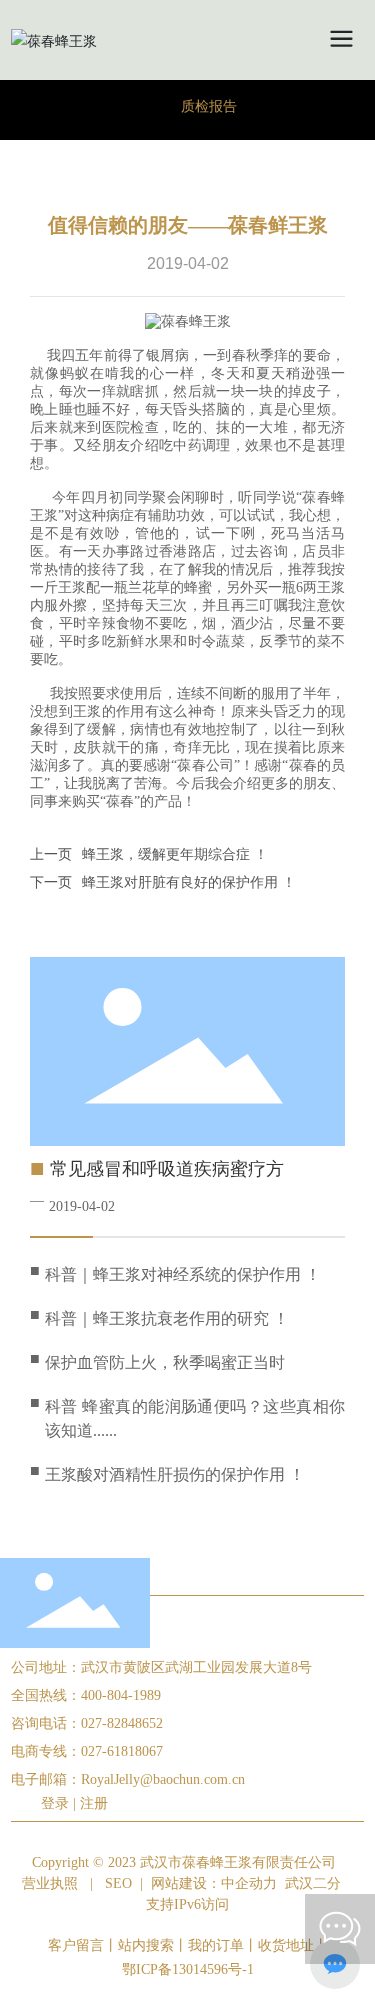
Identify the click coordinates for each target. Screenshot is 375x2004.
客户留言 (76, 1945)
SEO (118, 1883)
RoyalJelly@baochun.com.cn (163, 1779)
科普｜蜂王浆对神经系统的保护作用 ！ (183, 1274)
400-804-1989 (121, 1695)
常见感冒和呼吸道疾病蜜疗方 (167, 1169)
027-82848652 (122, 1723)
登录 (57, 1803)
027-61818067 (122, 1751)
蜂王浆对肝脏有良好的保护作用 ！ (189, 882)
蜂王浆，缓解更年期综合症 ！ (175, 854)
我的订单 (216, 1945)
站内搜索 (146, 1945)
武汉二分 (313, 1883)
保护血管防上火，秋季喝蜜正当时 (165, 1362)
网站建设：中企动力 (214, 1883)
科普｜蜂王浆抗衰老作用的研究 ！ (167, 1318)
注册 (94, 1803)
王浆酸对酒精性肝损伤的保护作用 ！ (175, 1474)
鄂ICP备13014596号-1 (188, 1969)
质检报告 (209, 106)
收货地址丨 (293, 1945)
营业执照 (50, 1883)
